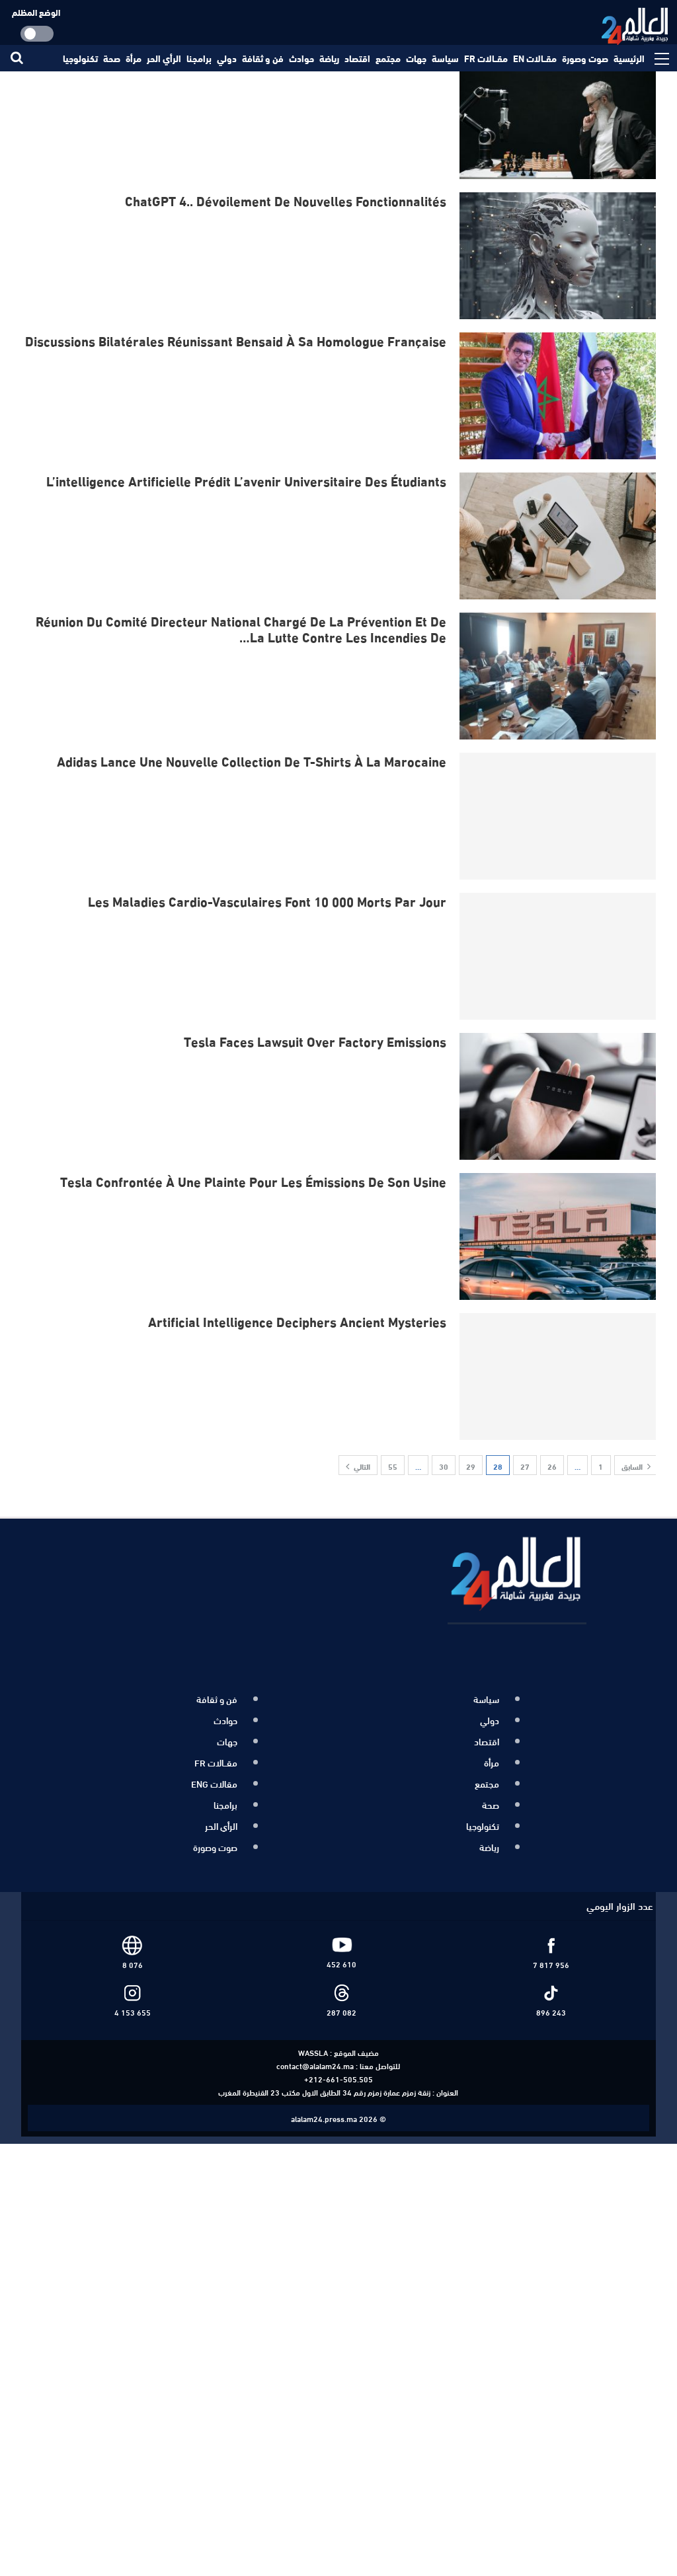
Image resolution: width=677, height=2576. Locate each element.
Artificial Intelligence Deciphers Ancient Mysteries (297, 1321)
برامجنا (199, 58)
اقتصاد (357, 58)
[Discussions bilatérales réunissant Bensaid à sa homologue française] (559, 396)
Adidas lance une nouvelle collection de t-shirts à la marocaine (252, 760)
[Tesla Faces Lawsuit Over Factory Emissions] (559, 1096)
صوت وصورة (585, 58)
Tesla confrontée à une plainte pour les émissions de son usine (253, 1181)
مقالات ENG (214, 1776)
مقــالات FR (486, 58)
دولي (227, 58)
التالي (361, 1466)
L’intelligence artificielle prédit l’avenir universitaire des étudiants (246, 480)
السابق (633, 1466)
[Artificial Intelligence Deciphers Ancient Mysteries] (559, 1377)
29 (471, 1466)
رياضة (329, 58)
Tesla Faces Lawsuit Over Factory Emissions (315, 1041)
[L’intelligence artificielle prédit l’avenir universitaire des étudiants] (559, 536)
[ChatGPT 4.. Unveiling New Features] (559, 116)
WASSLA (313, 2037)
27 (525, 1466)
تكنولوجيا (80, 58)
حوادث (301, 58)
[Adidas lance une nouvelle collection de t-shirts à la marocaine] (559, 816)
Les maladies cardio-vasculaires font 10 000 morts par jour (267, 900)
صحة (112, 58)
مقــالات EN (535, 58)
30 (444, 1466)
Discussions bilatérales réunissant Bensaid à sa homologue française (236, 340)
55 (393, 1466)
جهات (416, 58)
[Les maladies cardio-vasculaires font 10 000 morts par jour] (559, 956)
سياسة (445, 58)
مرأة (134, 58)
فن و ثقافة (263, 58)
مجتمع (388, 58)
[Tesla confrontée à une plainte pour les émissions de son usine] (559, 1236)
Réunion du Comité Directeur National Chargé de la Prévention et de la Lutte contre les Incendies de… (241, 628)
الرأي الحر (164, 58)
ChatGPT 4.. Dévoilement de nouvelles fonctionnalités (286, 200)
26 (552, 1466)
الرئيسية (629, 58)
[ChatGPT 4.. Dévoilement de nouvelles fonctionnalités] (559, 256)
